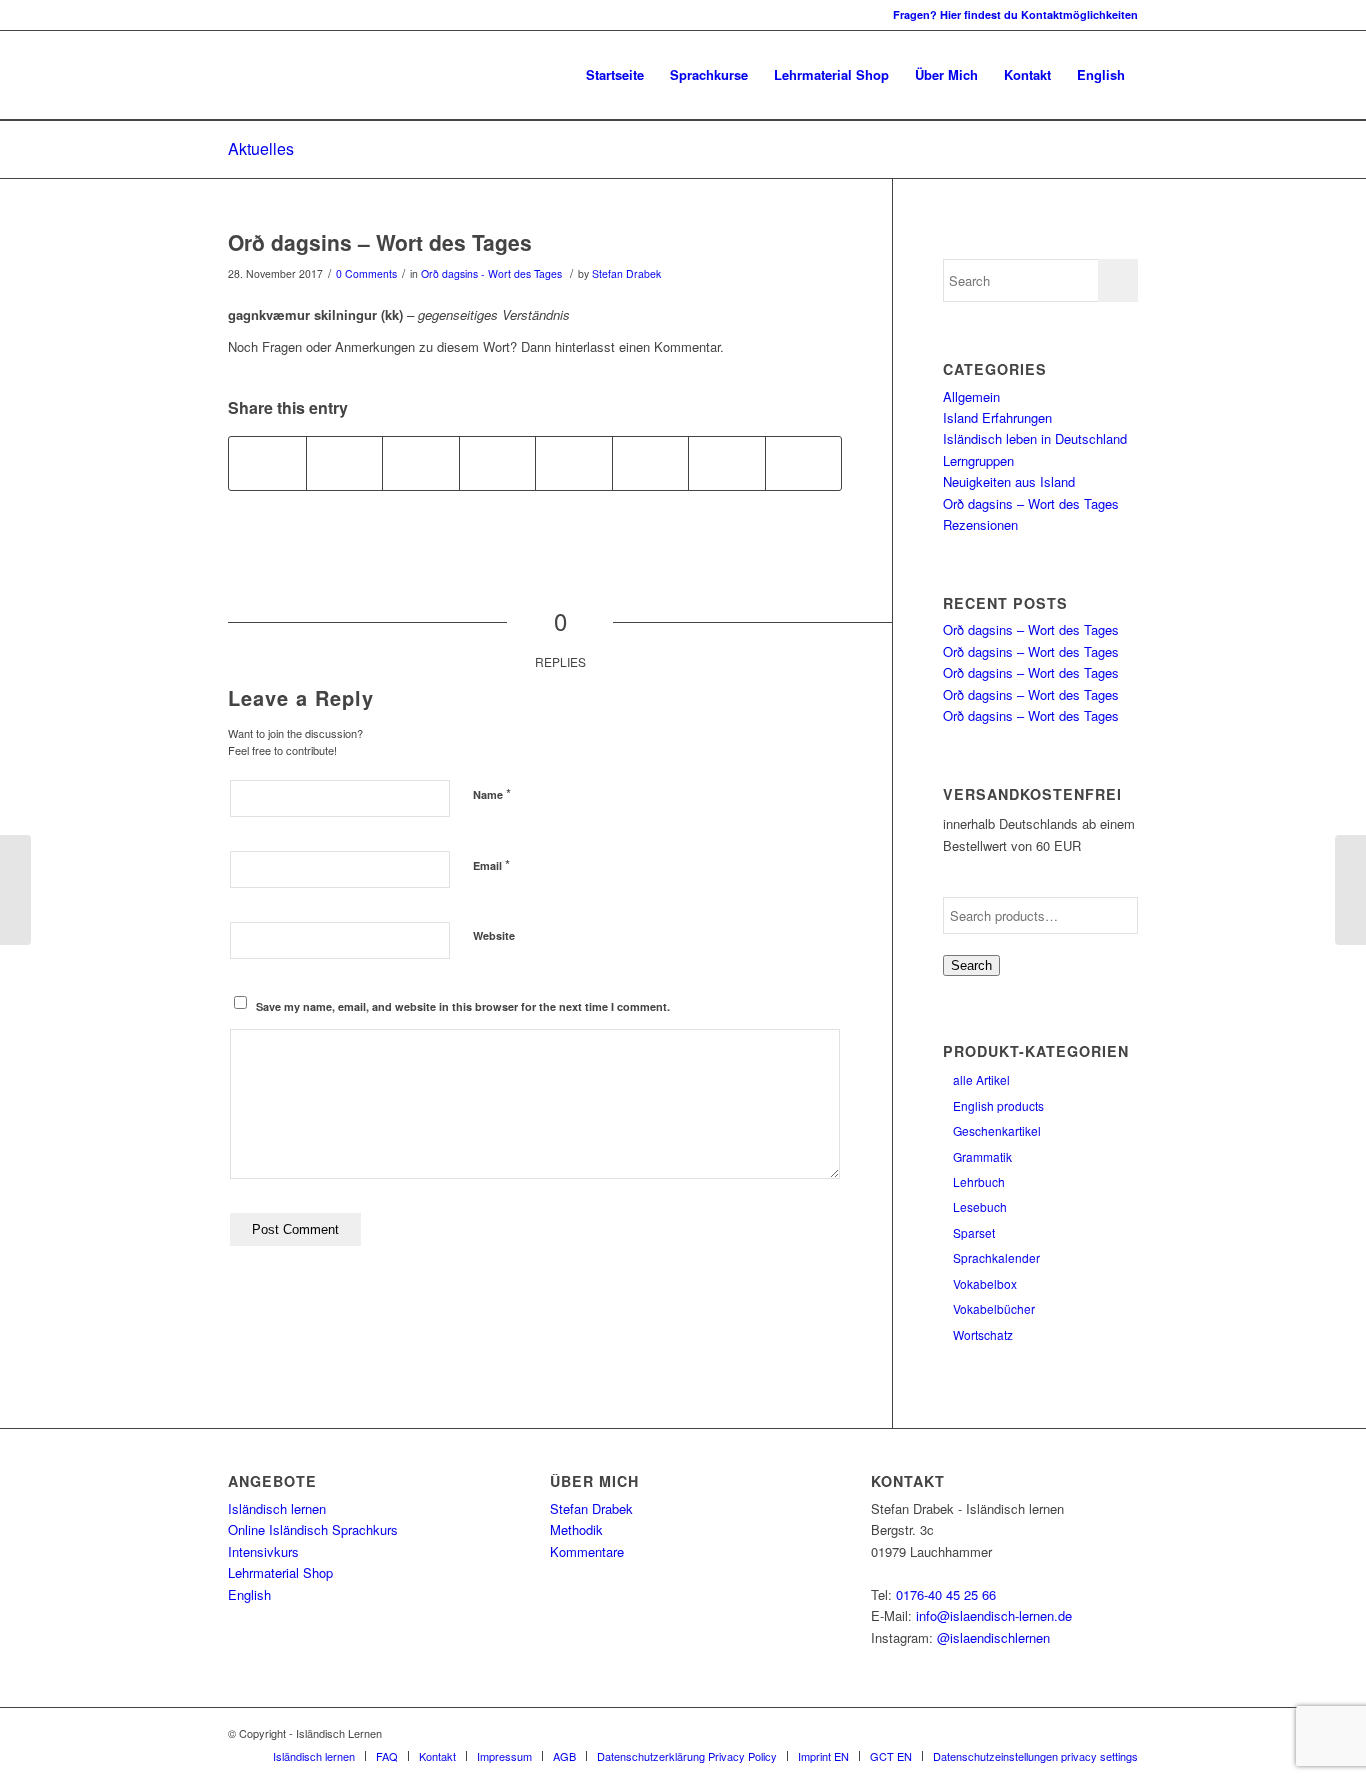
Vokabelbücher (994, 1308)
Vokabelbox (985, 1283)
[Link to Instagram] (234, 15)
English (249, 1594)
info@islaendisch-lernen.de (994, 1615)
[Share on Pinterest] (421, 463)
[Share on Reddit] (727, 463)
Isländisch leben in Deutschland (1035, 438)
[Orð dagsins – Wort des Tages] (15, 890)
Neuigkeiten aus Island (1009, 481)
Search (971, 965)
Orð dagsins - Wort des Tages (491, 273)
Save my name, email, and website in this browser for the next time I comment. (463, 1006)
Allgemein (971, 396)
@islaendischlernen (993, 1637)
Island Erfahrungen (997, 417)
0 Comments (366, 273)
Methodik (576, 1529)
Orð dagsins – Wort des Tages (380, 242)
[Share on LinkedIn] (498, 463)
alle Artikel (981, 1079)
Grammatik (982, 1156)
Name (492, 793)
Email (491, 864)
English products (998, 1105)
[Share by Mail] (804, 463)
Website (494, 935)
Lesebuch (980, 1206)
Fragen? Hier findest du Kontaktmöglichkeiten (1015, 14)
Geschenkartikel (997, 1130)
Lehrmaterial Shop (280, 1572)
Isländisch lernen (277, 1508)
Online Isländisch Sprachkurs (313, 1529)
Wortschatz (983, 1334)
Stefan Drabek (626, 273)
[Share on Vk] (651, 463)
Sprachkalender (996, 1257)
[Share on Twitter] (345, 463)
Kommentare (587, 1551)
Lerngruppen (978, 460)
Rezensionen (980, 524)
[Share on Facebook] (267, 463)
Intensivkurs (263, 1551)
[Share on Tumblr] (574, 463)
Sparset (974, 1232)
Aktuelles (261, 148)
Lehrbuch (979, 1181)
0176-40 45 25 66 (946, 1594)
